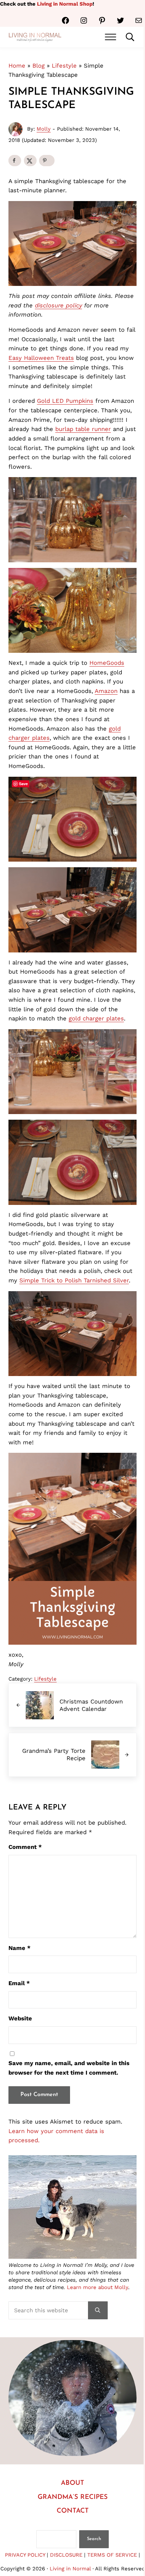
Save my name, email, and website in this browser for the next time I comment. (69, 2068)
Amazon (106, 691)
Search (94, 2539)
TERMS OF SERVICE (113, 2555)
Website (20, 2018)
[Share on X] (30, 161)
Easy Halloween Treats (41, 358)
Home (17, 66)
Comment (25, 1847)
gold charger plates (96, 1018)
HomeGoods (107, 663)
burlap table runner (83, 429)
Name (20, 1948)
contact (73, 2511)
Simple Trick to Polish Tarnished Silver (74, 1280)
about (72, 2483)
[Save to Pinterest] (47, 161)
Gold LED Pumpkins (65, 401)
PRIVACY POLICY (25, 2555)
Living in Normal (70, 2569)
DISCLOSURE (66, 2555)
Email (19, 1983)
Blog (39, 66)
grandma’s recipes (73, 2497)
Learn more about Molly (97, 2287)
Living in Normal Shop (65, 4)
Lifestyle (64, 66)
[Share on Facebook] (15, 161)
